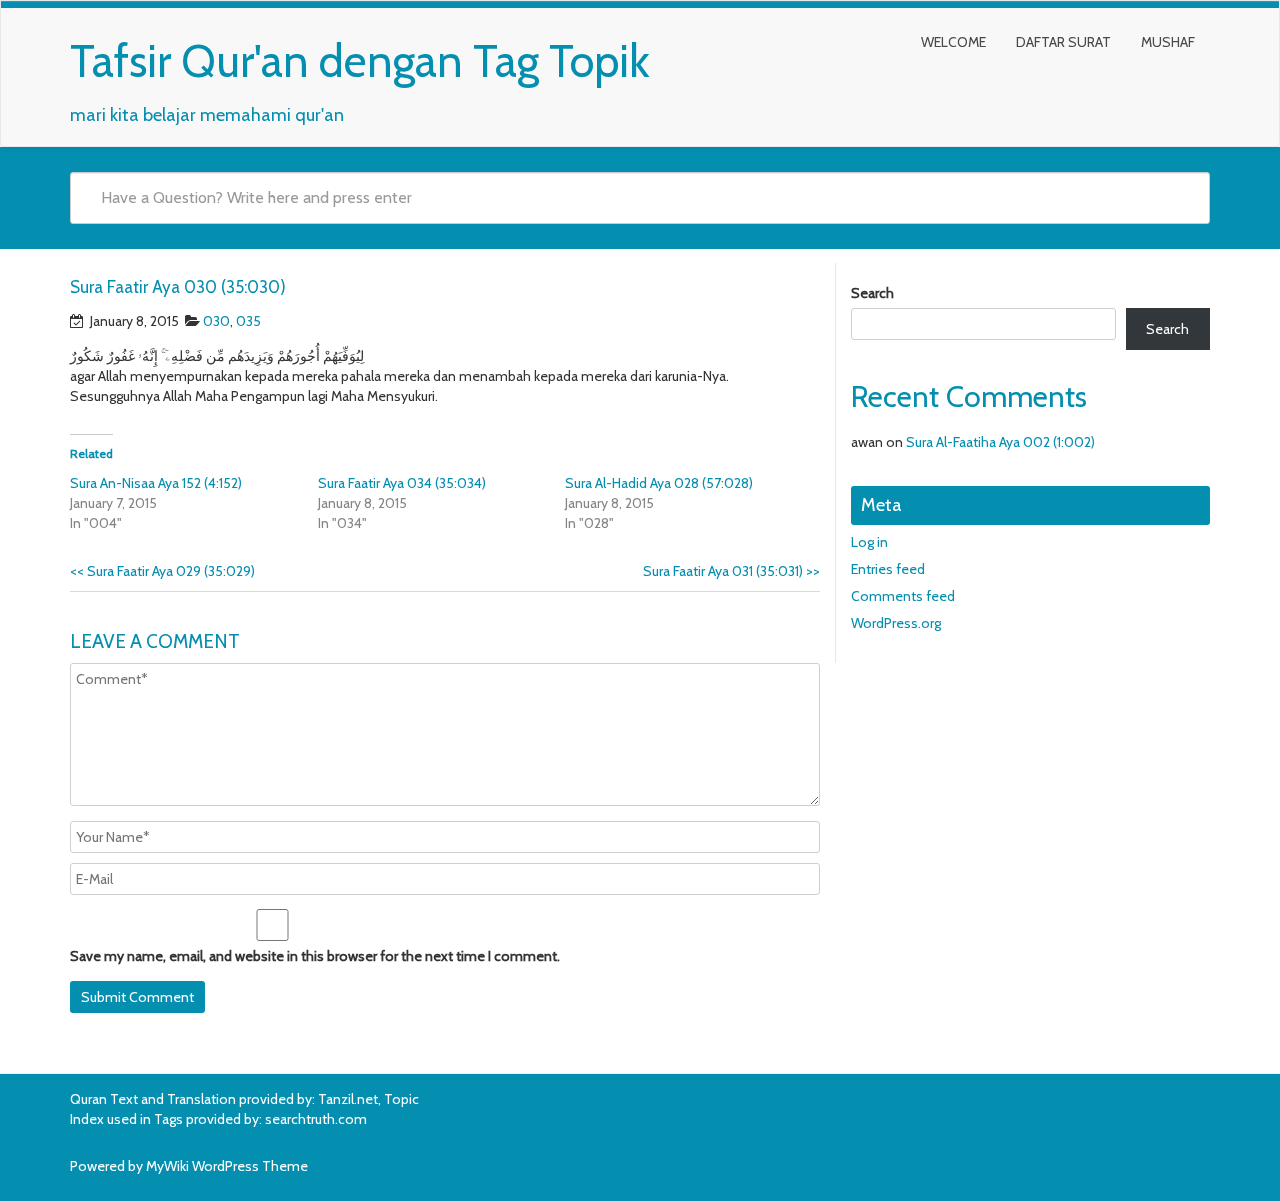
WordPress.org (896, 623)
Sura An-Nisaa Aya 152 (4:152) (156, 483)
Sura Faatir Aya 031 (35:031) (731, 571)
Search (872, 293)
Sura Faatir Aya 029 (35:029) (162, 571)
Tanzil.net (348, 1099)
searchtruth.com (316, 1119)
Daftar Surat (1063, 42)
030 (216, 321)
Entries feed (888, 569)
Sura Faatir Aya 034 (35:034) (402, 483)
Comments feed (903, 596)
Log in (869, 542)
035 (248, 321)
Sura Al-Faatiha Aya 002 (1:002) (1000, 442)
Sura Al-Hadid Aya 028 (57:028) (659, 483)
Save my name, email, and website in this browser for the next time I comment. (315, 956)
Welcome (953, 42)
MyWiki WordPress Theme (227, 1166)
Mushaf (1168, 42)
